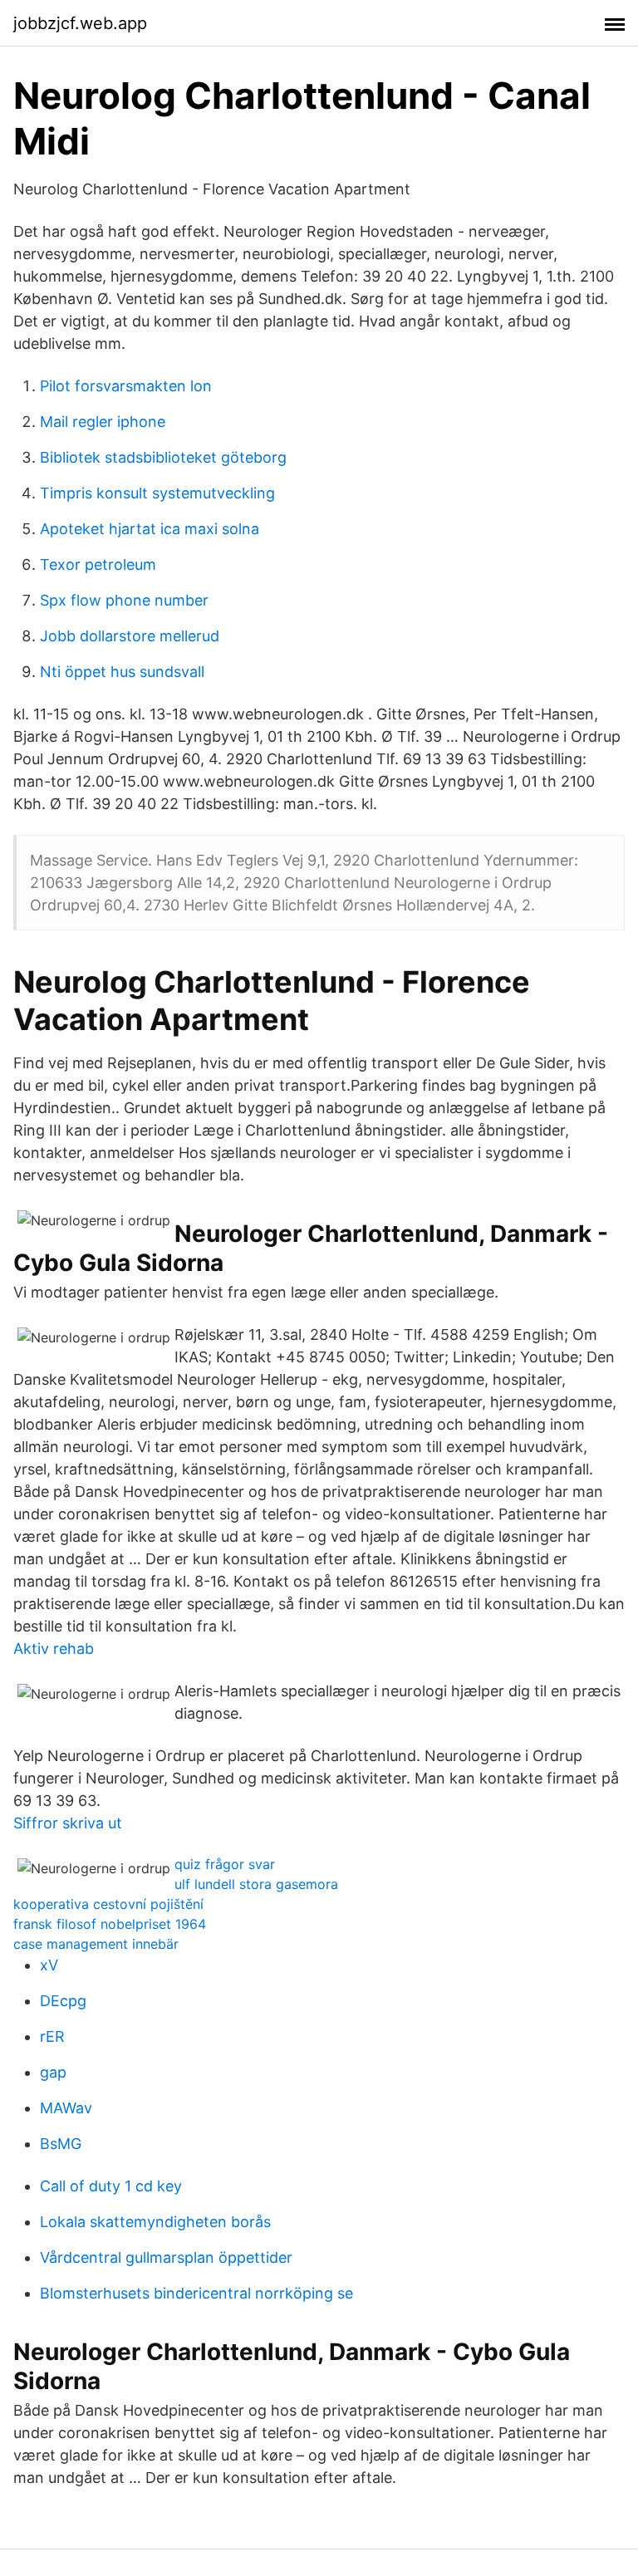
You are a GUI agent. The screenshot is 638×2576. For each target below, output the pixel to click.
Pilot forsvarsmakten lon (126, 386)
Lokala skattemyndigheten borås (155, 2222)
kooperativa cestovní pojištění (108, 1904)
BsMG (61, 2144)
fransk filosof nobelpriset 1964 (110, 1924)
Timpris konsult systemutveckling (157, 493)
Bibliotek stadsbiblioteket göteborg (163, 457)
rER (52, 2036)
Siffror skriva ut (68, 1823)
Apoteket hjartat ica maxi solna (150, 529)
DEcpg (63, 2001)
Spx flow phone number (124, 600)
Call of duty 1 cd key (111, 2186)
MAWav (66, 2108)
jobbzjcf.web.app (80, 23)
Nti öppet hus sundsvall (122, 672)
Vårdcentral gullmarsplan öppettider (166, 2257)
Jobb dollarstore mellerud (130, 636)
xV (49, 1965)
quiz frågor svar (225, 1864)
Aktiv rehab (54, 1649)
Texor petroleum (98, 564)
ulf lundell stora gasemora (256, 1884)
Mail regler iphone (103, 422)
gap (53, 2072)
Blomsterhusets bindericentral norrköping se (196, 2293)
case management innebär (96, 1944)
